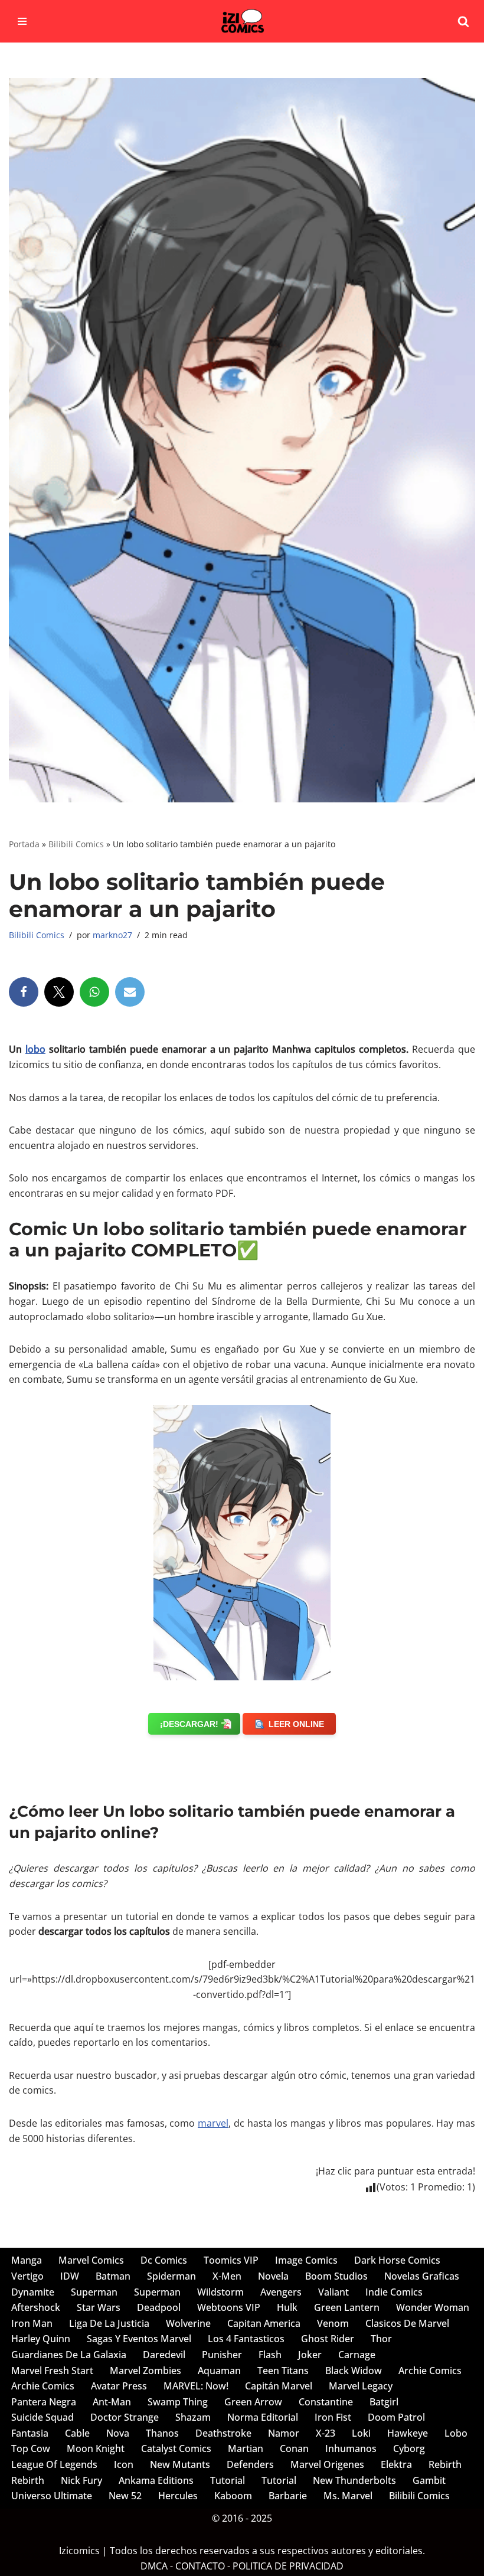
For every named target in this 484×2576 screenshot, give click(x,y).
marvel (213, 2123)
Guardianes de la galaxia (69, 2355)
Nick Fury (81, 2480)
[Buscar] (463, 21)
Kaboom (233, 2496)
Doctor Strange (125, 2417)
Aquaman (219, 2371)
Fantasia (30, 2433)
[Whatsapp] (94, 992)
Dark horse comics (397, 2260)
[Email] (130, 992)
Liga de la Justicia (109, 2323)
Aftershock (36, 2307)
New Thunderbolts (354, 2480)
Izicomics (79, 2551)
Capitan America (264, 2323)
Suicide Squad (42, 2417)
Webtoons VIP (229, 2307)
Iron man (32, 2323)
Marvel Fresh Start (52, 2371)
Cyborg (409, 2448)
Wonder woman (433, 2307)
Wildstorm (220, 2292)
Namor (284, 2433)
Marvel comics (91, 2260)
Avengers (281, 2292)
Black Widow (354, 2371)
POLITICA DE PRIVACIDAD (288, 2566)
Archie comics (430, 2371)
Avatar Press (119, 2386)
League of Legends (54, 2464)
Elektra (396, 2464)
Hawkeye (408, 2433)
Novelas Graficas (422, 2276)
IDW (70, 2276)
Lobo (456, 2433)
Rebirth (445, 2464)
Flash (270, 2355)
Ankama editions (156, 2480)
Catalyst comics (176, 2448)
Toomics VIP (231, 2260)
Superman (94, 2292)
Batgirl (384, 2402)
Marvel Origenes (327, 2464)
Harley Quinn (41, 2339)
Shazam (193, 2417)
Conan (294, 2448)
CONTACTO (200, 2566)
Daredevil (164, 2355)
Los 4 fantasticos (246, 2339)
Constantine (326, 2402)
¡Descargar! (189, 1724)
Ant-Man (112, 2402)
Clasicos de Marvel (407, 2323)
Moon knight (96, 2448)
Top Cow (31, 2448)
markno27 (112, 935)
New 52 (125, 2496)
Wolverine (188, 2323)
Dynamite (33, 2292)
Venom (333, 2323)
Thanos (162, 2433)
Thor (381, 2339)
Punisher (222, 2355)
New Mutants (180, 2464)
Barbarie (288, 2496)
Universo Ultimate (52, 2496)
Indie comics (394, 2292)
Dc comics (164, 2260)
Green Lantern (347, 2307)
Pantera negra (44, 2402)
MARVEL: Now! (196, 2386)
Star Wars (99, 2307)
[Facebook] (24, 992)
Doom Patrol (396, 2417)
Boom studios (336, 2276)
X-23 (326, 2433)
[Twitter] (59, 992)
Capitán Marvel (279, 2386)
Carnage (357, 2355)
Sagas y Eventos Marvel (139, 2339)
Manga (27, 2260)
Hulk (287, 2307)
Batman (113, 2276)
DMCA (154, 2566)
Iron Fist (333, 2417)
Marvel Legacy (361, 2386)
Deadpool (159, 2307)
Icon (124, 2464)
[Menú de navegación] (22, 21)
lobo (35, 1049)
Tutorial (228, 2480)
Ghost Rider (328, 2339)
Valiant (333, 2292)
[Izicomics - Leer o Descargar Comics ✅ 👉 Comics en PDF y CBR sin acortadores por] (242, 21)
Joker (310, 2355)
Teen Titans (283, 2371)
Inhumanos (351, 2448)
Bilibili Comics (76, 844)
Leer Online (296, 1724)
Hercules (178, 2496)
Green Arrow (253, 2402)
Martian (246, 2448)
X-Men (227, 2276)
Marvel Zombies (145, 2371)
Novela (273, 2276)
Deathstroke (223, 2433)
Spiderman (171, 2276)
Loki (361, 2433)
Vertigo (27, 2276)
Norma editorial (263, 2417)
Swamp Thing (178, 2402)
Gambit (429, 2480)
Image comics (306, 2260)
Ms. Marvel (348, 2496)
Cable (77, 2433)
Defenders (250, 2464)
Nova (118, 2433)
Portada (24, 844)
